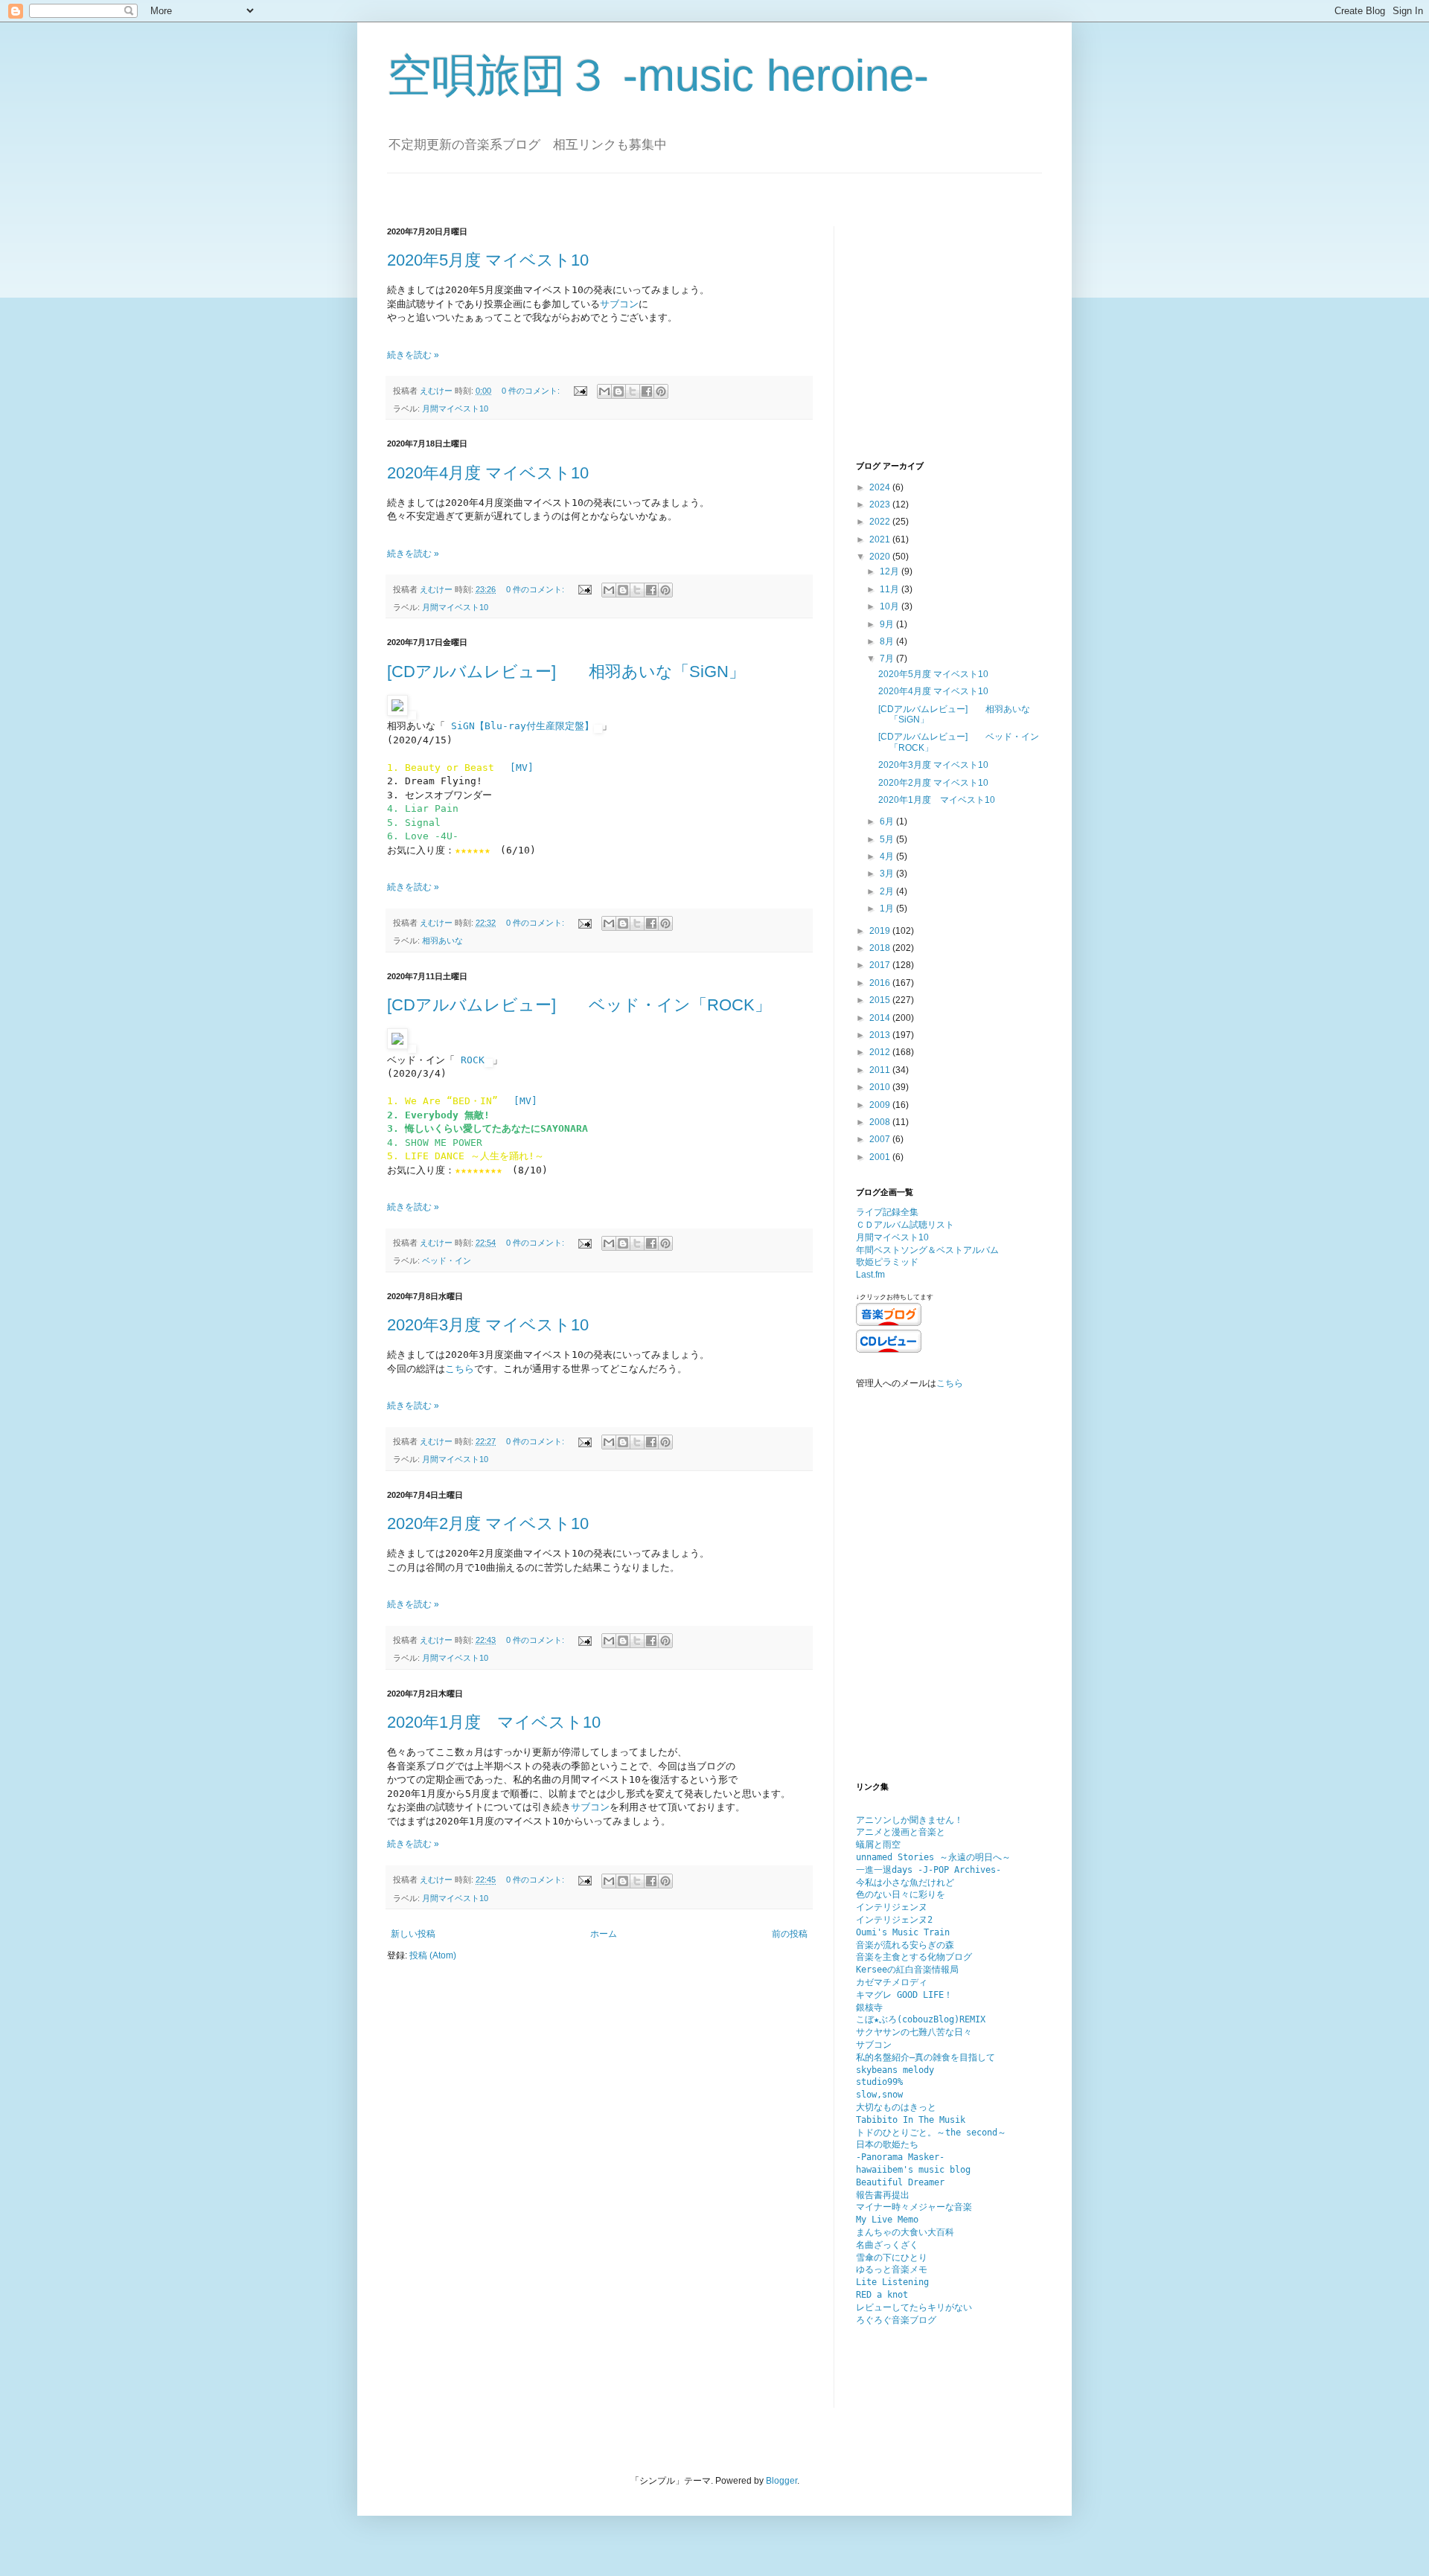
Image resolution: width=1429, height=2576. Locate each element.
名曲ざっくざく (887, 2245)
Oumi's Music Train (903, 1932)
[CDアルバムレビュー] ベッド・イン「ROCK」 (579, 1005)
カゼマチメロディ (892, 1982)
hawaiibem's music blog (913, 2170)
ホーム (604, 1934)
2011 (881, 1070)
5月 (888, 839)
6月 (888, 821)
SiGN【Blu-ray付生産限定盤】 (522, 726)
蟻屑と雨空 (878, 1845)
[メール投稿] (580, 391)
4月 (888, 856)
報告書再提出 (883, 2195)
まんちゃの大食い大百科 (905, 2232)
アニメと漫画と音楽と (901, 1832)
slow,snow (879, 2095)
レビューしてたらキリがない (914, 2307)
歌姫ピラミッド (887, 1262)
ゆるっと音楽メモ (892, 2269)
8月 (888, 641)
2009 (881, 1105)
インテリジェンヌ (892, 1907)
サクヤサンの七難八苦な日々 (914, 2032)
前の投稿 (790, 1934)
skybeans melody (895, 2070)
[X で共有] (633, 391)
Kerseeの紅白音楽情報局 (907, 1970)
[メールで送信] (604, 391)
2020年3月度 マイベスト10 (488, 1325)
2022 (881, 522)
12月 (891, 571)
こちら (460, 1369)
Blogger (781, 2481)
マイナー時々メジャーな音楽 (914, 2207)
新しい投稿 (413, 1934)
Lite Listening (892, 2282)
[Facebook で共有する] (647, 391)
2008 (881, 1122)
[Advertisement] (949, 342)
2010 (881, 1087)
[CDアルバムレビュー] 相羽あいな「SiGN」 (566, 672)
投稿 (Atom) (433, 1955)
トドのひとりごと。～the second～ (931, 2133)
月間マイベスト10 (455, 408)
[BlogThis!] (618, 391)
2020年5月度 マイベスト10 (488, 260)
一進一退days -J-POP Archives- (928, 1870)
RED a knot (882, 2295)
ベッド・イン (447, 1260)
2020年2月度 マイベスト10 (488, 1524)
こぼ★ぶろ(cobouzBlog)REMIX (921, 2019)
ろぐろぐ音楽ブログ (896, 2320)
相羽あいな (442, 941)
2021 (881, 539)
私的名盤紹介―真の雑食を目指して (926, 2057)
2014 (881, 1018)
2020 (881, 557)
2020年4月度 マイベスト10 (488, 473)
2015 (881, 1000)
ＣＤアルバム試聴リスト (905, 1225)
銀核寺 (869, 2008)
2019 (881, 931)
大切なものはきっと (896, 2107)
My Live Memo (887, 2220)
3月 (888, 874)
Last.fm (870, 1275)
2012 (881, 1052)
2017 (881, 965)
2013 (881, 1035)
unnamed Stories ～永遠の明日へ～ (933, 1857)
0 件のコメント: (532, 391)
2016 (881, 983)
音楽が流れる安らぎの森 (905, 1945)
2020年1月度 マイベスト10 (494, 1722)
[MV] (522, 768)
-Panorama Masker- (900, 2157)
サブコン (619, 304)
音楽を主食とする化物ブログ (914, 1957)
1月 (888, 909)
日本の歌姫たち (887, 2144)
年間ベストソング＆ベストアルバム (927, 1250)
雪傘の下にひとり (892, 2258)
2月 (888, 891)
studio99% (879, 2082)
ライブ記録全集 (887, 1212)
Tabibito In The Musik (911, 2120)
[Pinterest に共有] (661, 391)
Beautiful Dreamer (900, 2182)
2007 (881, 1139)
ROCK (473, 1060)
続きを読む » (413, 355)
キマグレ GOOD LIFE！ (904, 1995)
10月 (891, 606)
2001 (881, 1157)
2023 (881, 504)
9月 (888, 624)
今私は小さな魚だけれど (905, 1883)
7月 (888, 659)
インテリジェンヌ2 (894, 1920)
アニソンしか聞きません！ (909, 1820)
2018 (881, 948)
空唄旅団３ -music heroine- (658, 76)
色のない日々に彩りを (901, 1894)
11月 (891, 589)
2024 (881, 487)
